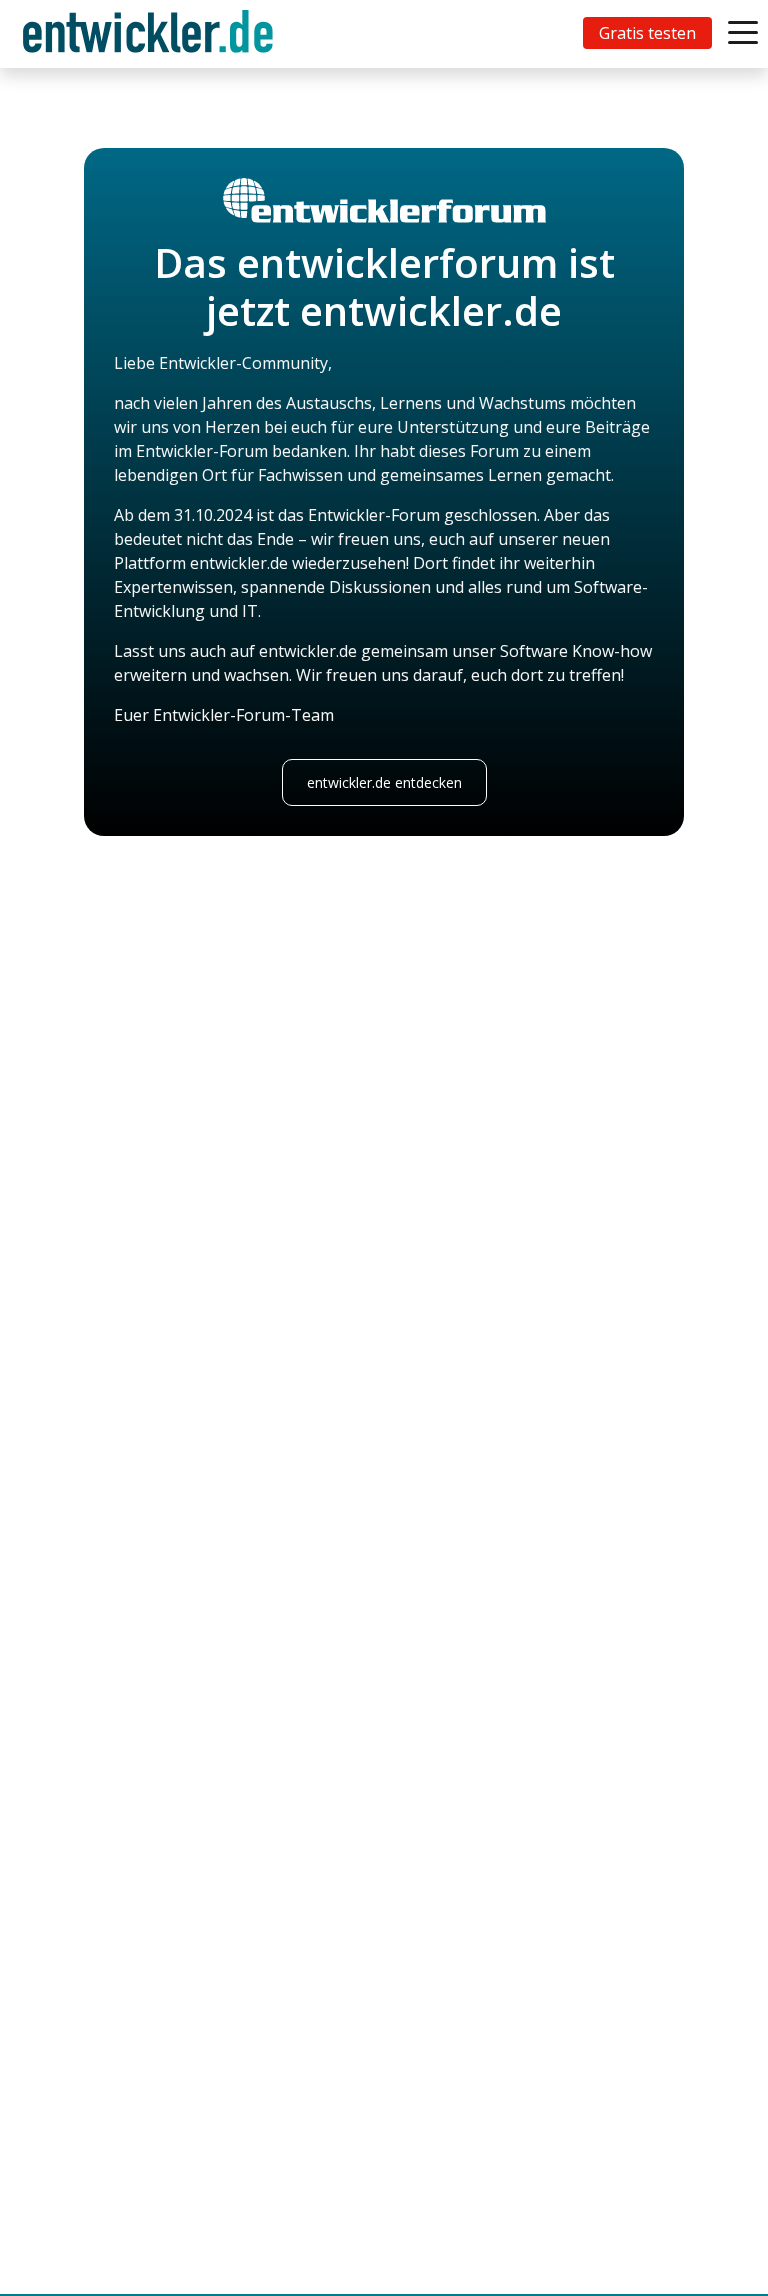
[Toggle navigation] (152, 34)
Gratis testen (647, 33)
